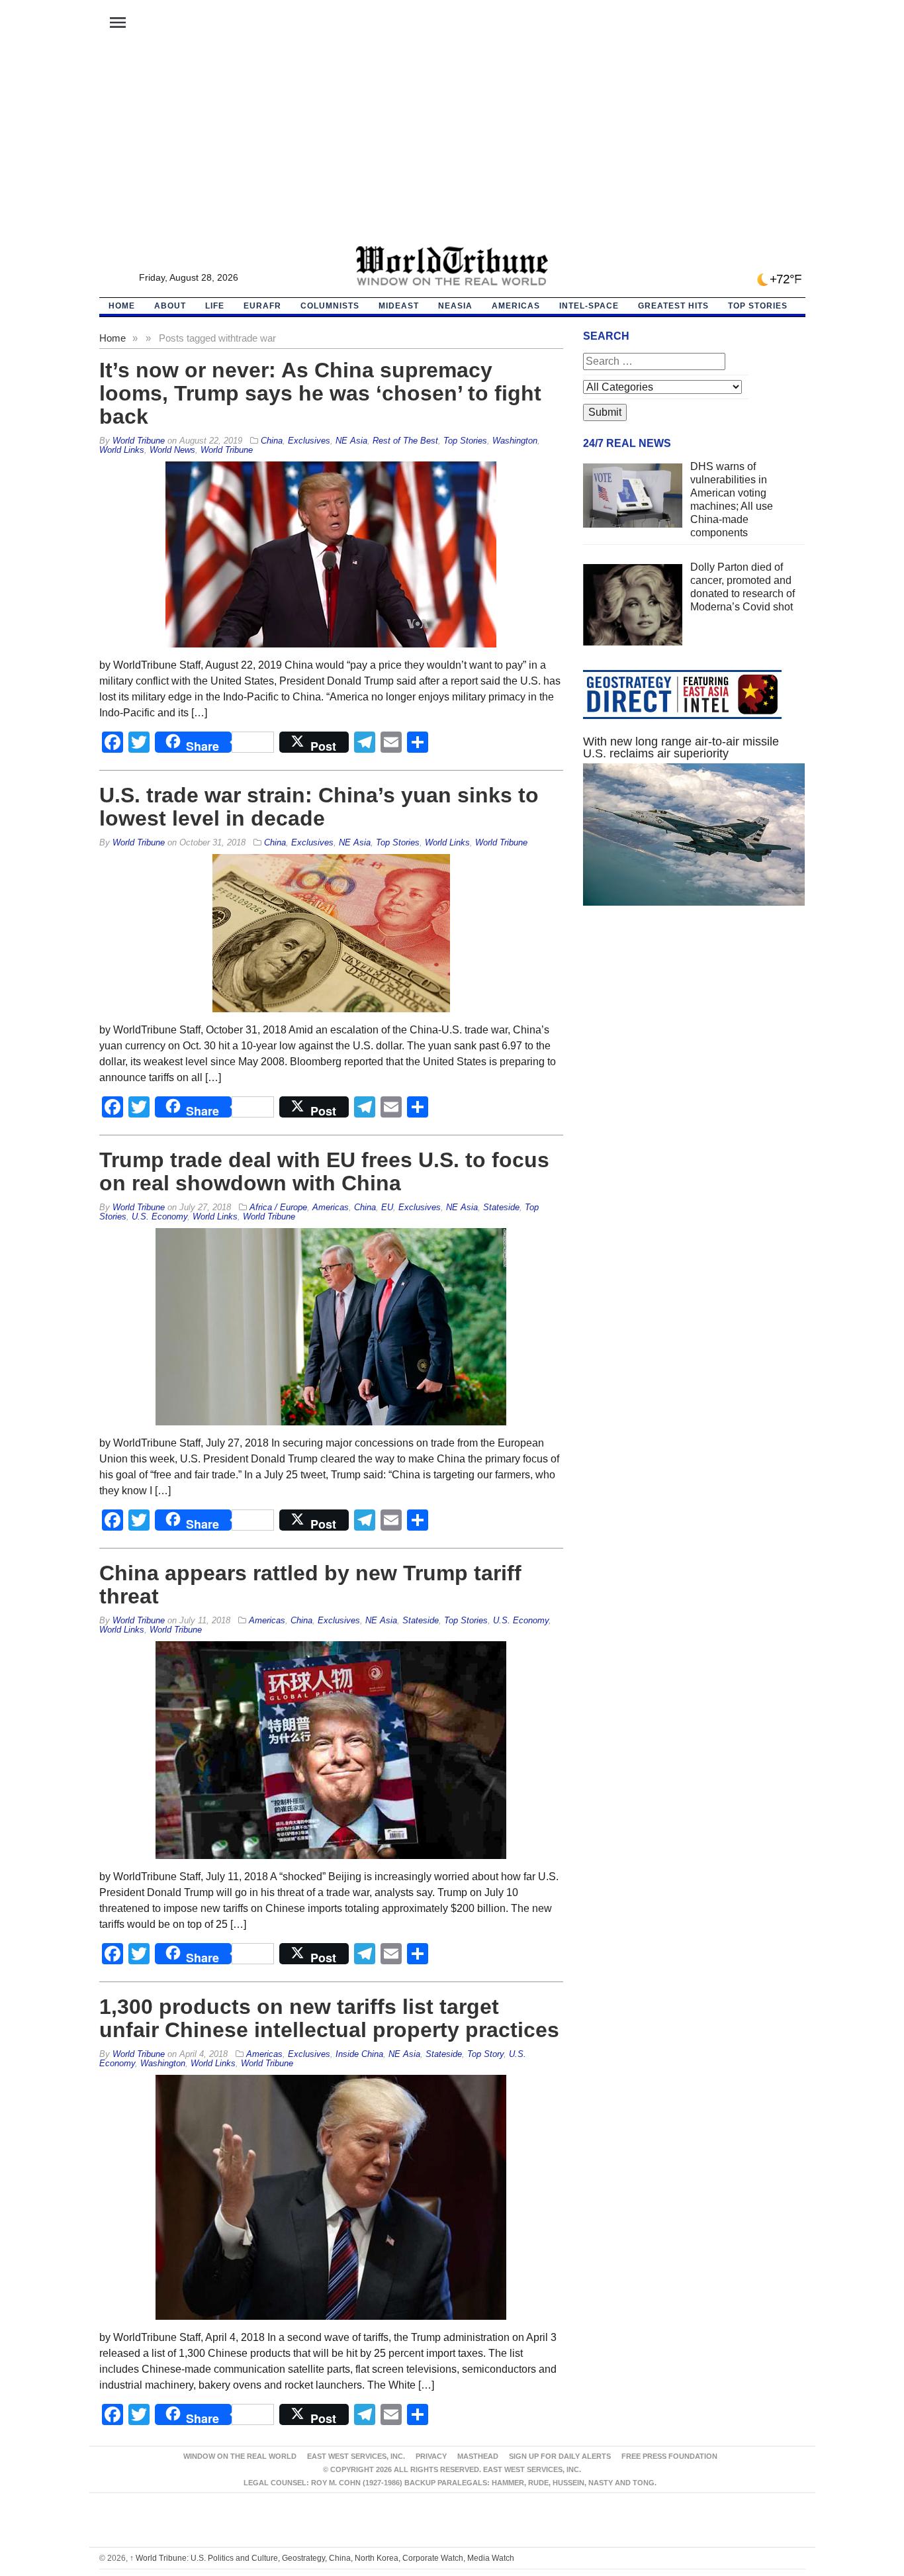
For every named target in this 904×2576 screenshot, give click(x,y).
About (170, 306)
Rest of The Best (405, 441)
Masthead (478, 2456)
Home (113, 338)
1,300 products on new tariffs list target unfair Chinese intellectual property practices (329, 2018)
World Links (122, 450)
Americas (516, 306)
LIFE (215, 306)
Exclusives (309, 441)
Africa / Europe (278, 1207)
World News (172, 450)
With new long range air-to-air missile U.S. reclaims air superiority (681, 747)
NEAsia (455, 306)
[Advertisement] (452, 146)
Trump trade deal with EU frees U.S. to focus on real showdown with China (324, 1171)
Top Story (485, 2054)
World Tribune (227, 450)
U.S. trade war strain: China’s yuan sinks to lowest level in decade (319, 807)
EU (387, 1207)
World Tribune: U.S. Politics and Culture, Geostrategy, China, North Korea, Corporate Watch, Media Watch (322, 2558)
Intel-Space (589, 306)
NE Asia (351, 441)
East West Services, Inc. (356, 2456)
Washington (515, 441)
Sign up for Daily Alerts (560, 2456)
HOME (122, 306)
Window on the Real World (240, 2456)
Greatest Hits (673, 306)
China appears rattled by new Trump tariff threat (310, 1585)
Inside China (359, 2054)
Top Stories (758, 306)
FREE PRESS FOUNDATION (669, 2456)
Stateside (501, 1207)
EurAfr (262, 306)
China (272, 441)
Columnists (330, 306)
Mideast (399, 306)
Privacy (431, 2456)
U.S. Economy (159, 1216)
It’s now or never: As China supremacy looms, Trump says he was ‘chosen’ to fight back (320, 393)
